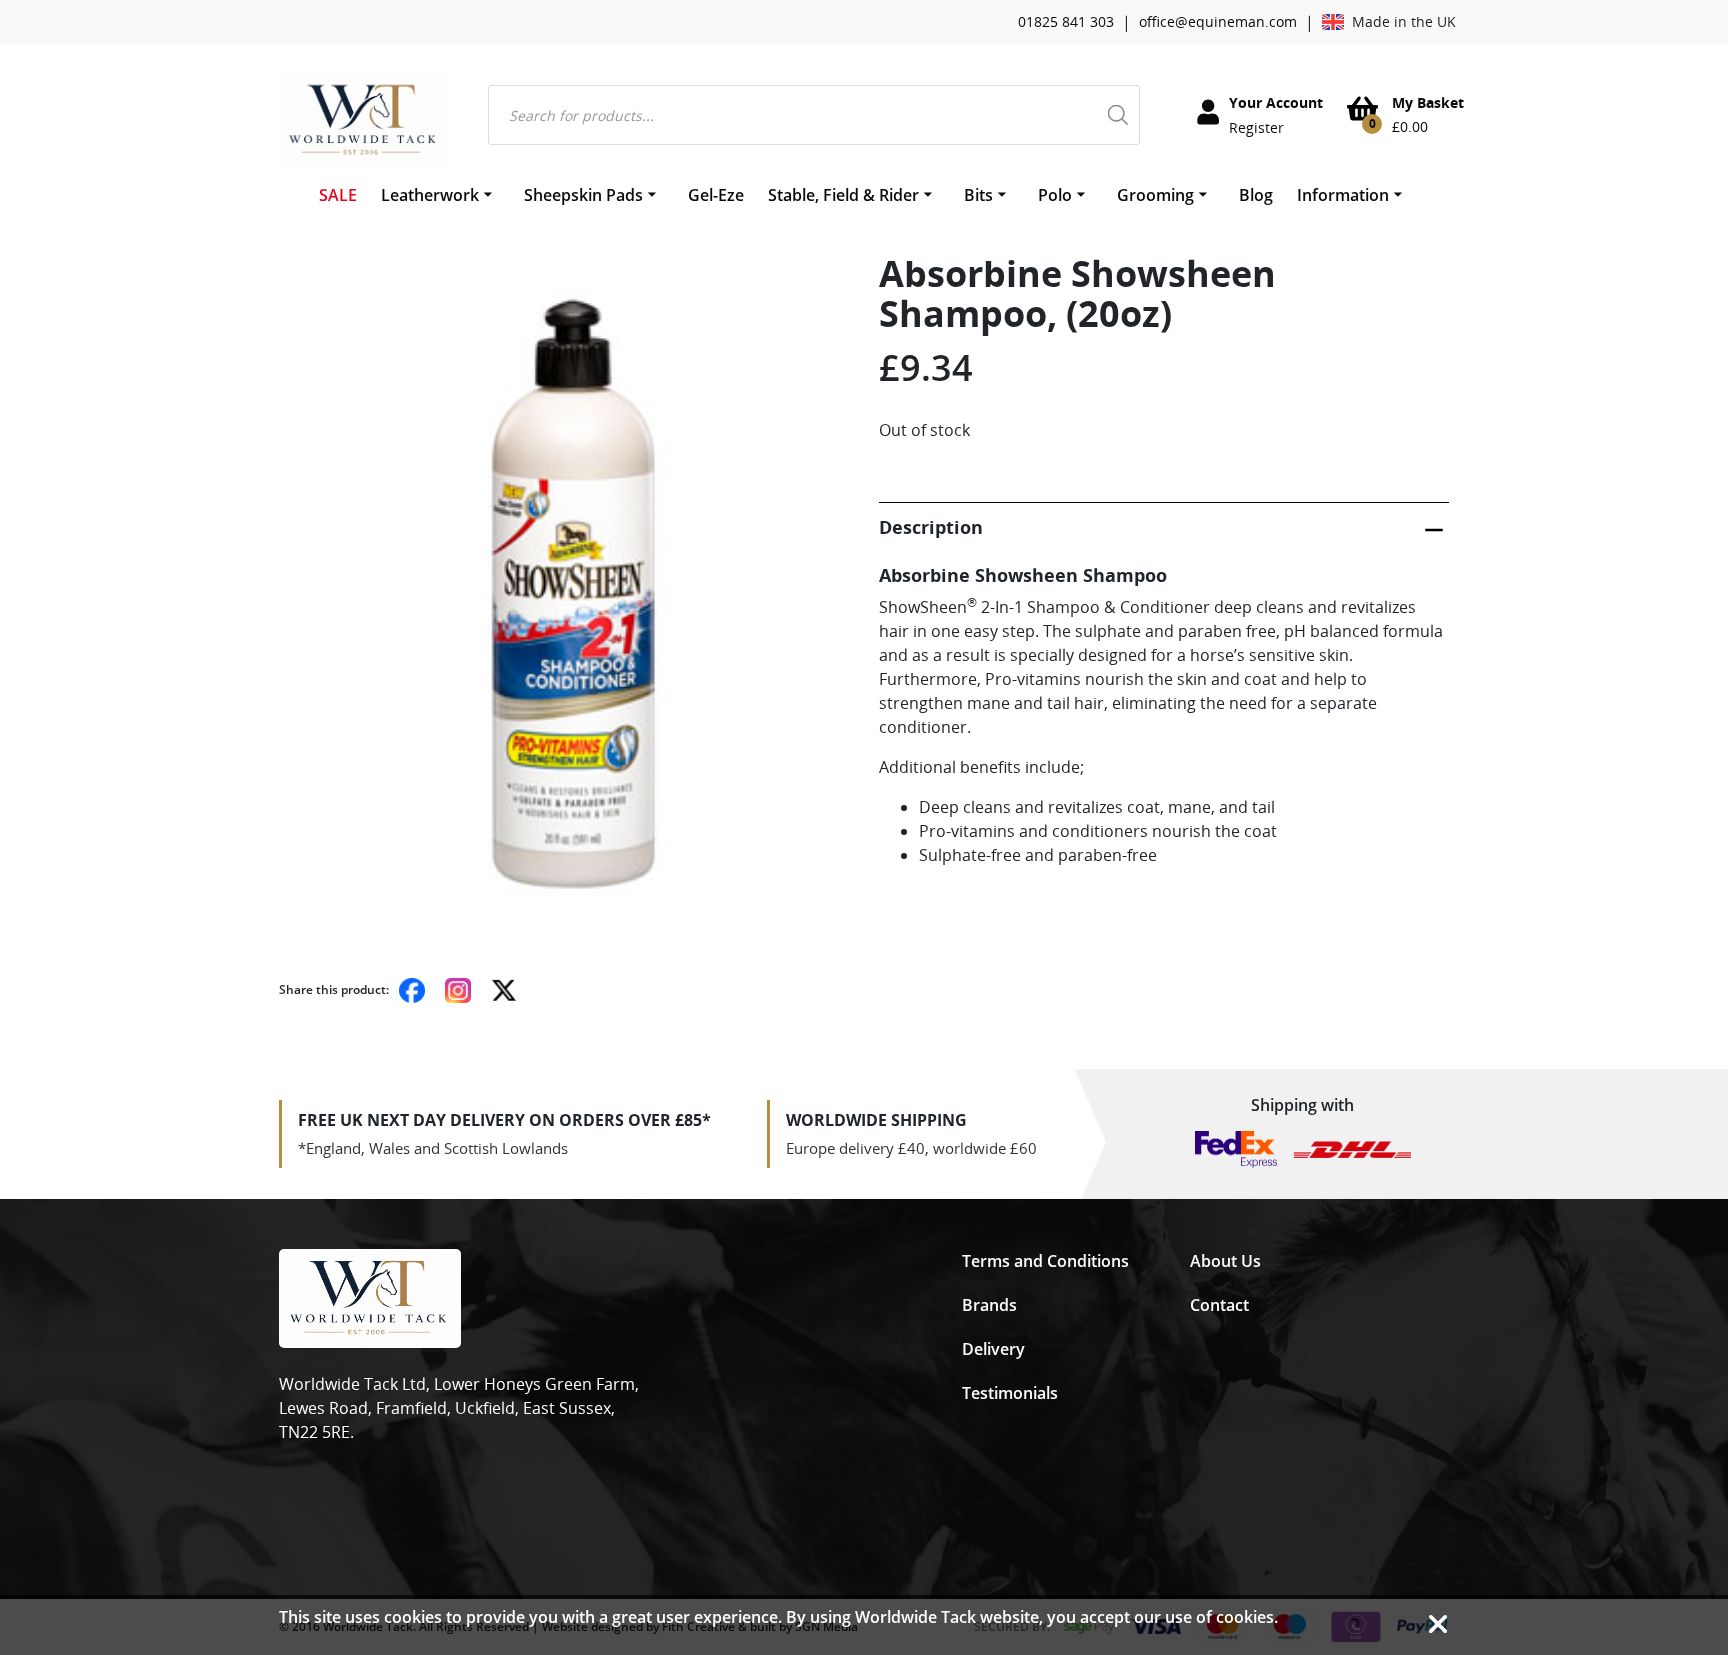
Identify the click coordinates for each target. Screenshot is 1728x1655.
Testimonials (1010, 1393)
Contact (1219, 1305)
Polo (1055, 195)
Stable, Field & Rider (843, 195)
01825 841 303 (1066, 21)
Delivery (993, 1349)
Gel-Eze (716, 195)
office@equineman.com (1218, 21)
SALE (338, 195)
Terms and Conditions (1045, 1261)
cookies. (1247, 1617)
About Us (1225, 1261)
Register (1256, 127)
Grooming (1155, 195)
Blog (1256, 195)
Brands (989, 1305)
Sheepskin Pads (583, 195)
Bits (978, 195)
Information (1343, 195)
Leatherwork (430, 195)
